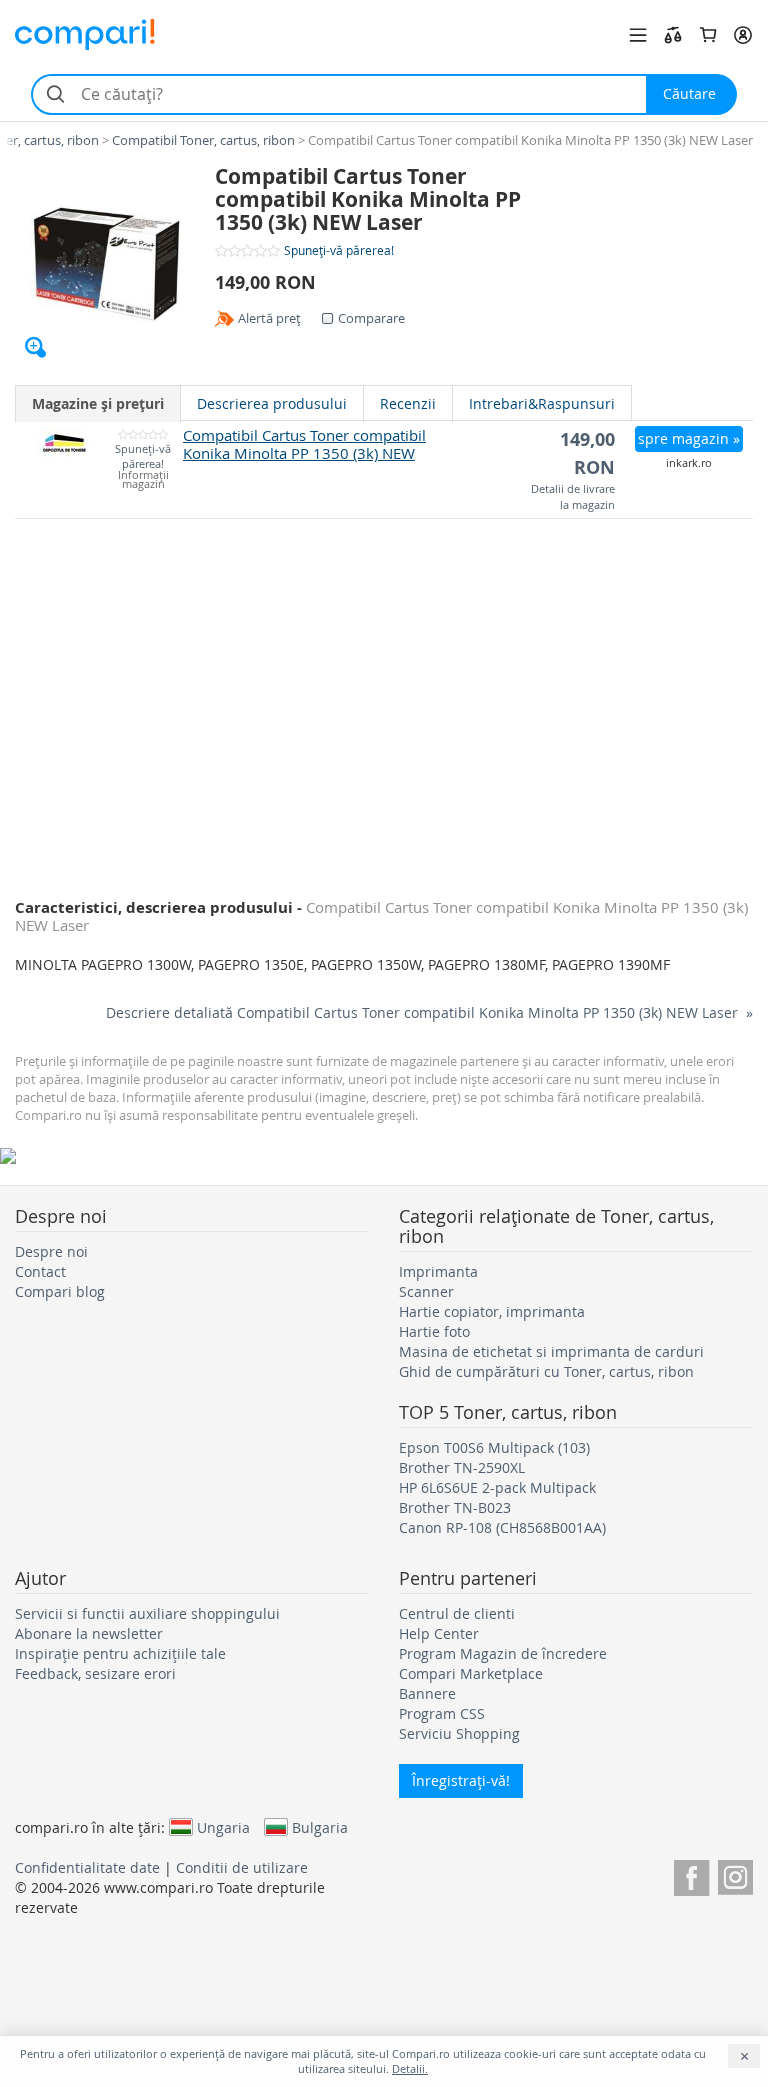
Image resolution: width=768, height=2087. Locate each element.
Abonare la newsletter (89, 1633)
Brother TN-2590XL (462, 1467)
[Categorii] (638, 35)
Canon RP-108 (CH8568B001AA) (502, 1527)
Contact (40, 1271)
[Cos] (708, 35)
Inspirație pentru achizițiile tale (120, 1653)
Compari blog (60, 1291)
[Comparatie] (673, 35)
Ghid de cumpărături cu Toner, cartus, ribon (546, 1371)
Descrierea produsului (272, 403)
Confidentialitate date (87, 1867)
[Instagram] (735, 1874)
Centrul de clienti (457, 1613)
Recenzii (408, 403)
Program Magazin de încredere (503, 1653)
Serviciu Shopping (459, 1733)
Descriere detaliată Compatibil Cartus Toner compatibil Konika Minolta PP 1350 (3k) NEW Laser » (429, 1012)
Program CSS (442, 1713)
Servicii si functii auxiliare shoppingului (147, 1613)
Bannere (427, 1693)
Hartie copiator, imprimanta (492, 1311)
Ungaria (223, 1827)
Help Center (439, 1633)
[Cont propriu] (743, 35)
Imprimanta (438, 1271)
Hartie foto (434, 1331)
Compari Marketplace (471, 1673)
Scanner (426, 1291)
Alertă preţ (269, 318)
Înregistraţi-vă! (461, 1780)
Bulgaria (320, 1827)
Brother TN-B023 (455, 1507)
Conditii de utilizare (242, 1867)
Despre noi (51, 1251)
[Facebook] (691, 1874)
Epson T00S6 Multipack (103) (494, 1447)
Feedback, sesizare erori (95, 1673)
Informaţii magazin (143, 480)
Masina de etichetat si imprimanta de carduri (551, 1351)
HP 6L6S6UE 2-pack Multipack (497, 1487)
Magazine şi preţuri (98, 403)
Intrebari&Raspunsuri (542, 403)
